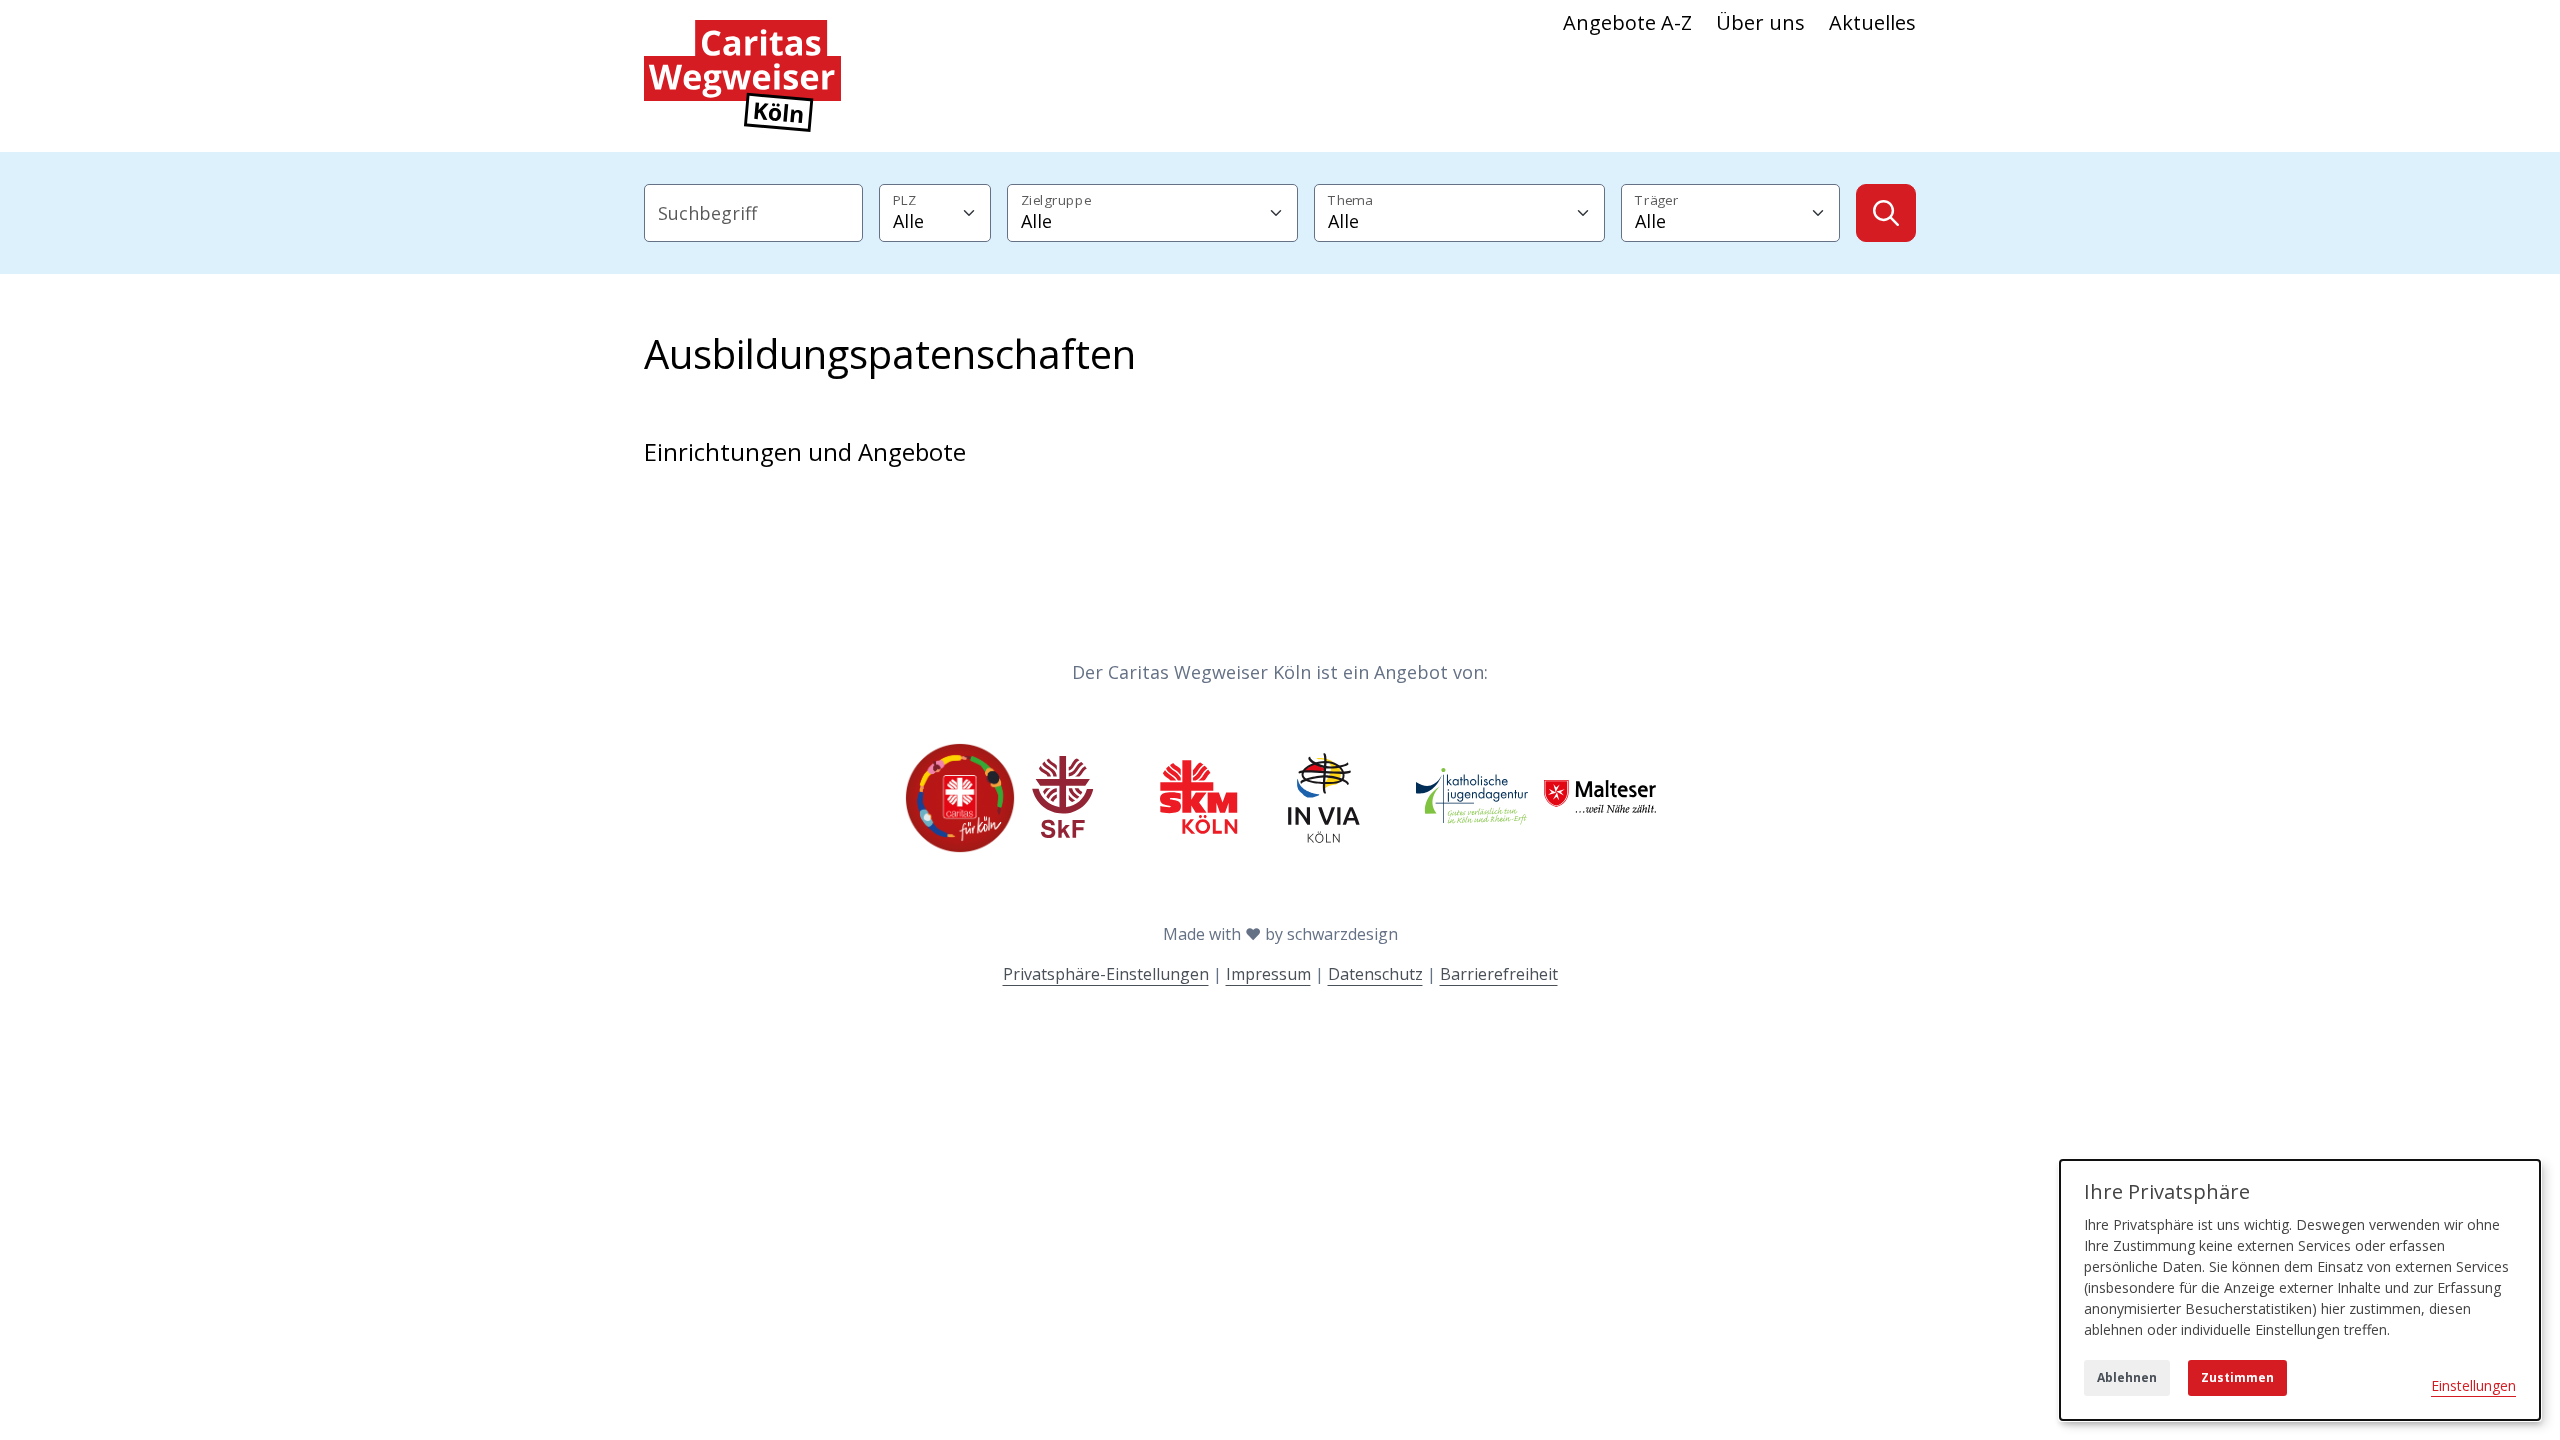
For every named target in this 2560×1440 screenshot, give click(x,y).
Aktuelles (1872, 22)
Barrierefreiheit (1499, 974)
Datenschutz (1375, 974)
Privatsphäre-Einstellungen (1106, 974)
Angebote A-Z (1627, 22)
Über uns (1760, 22)
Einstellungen (2473, 1385)
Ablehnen (2127, 1377)
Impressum (1268, 974)
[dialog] (2300, 1290)
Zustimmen (2237, 1377)
